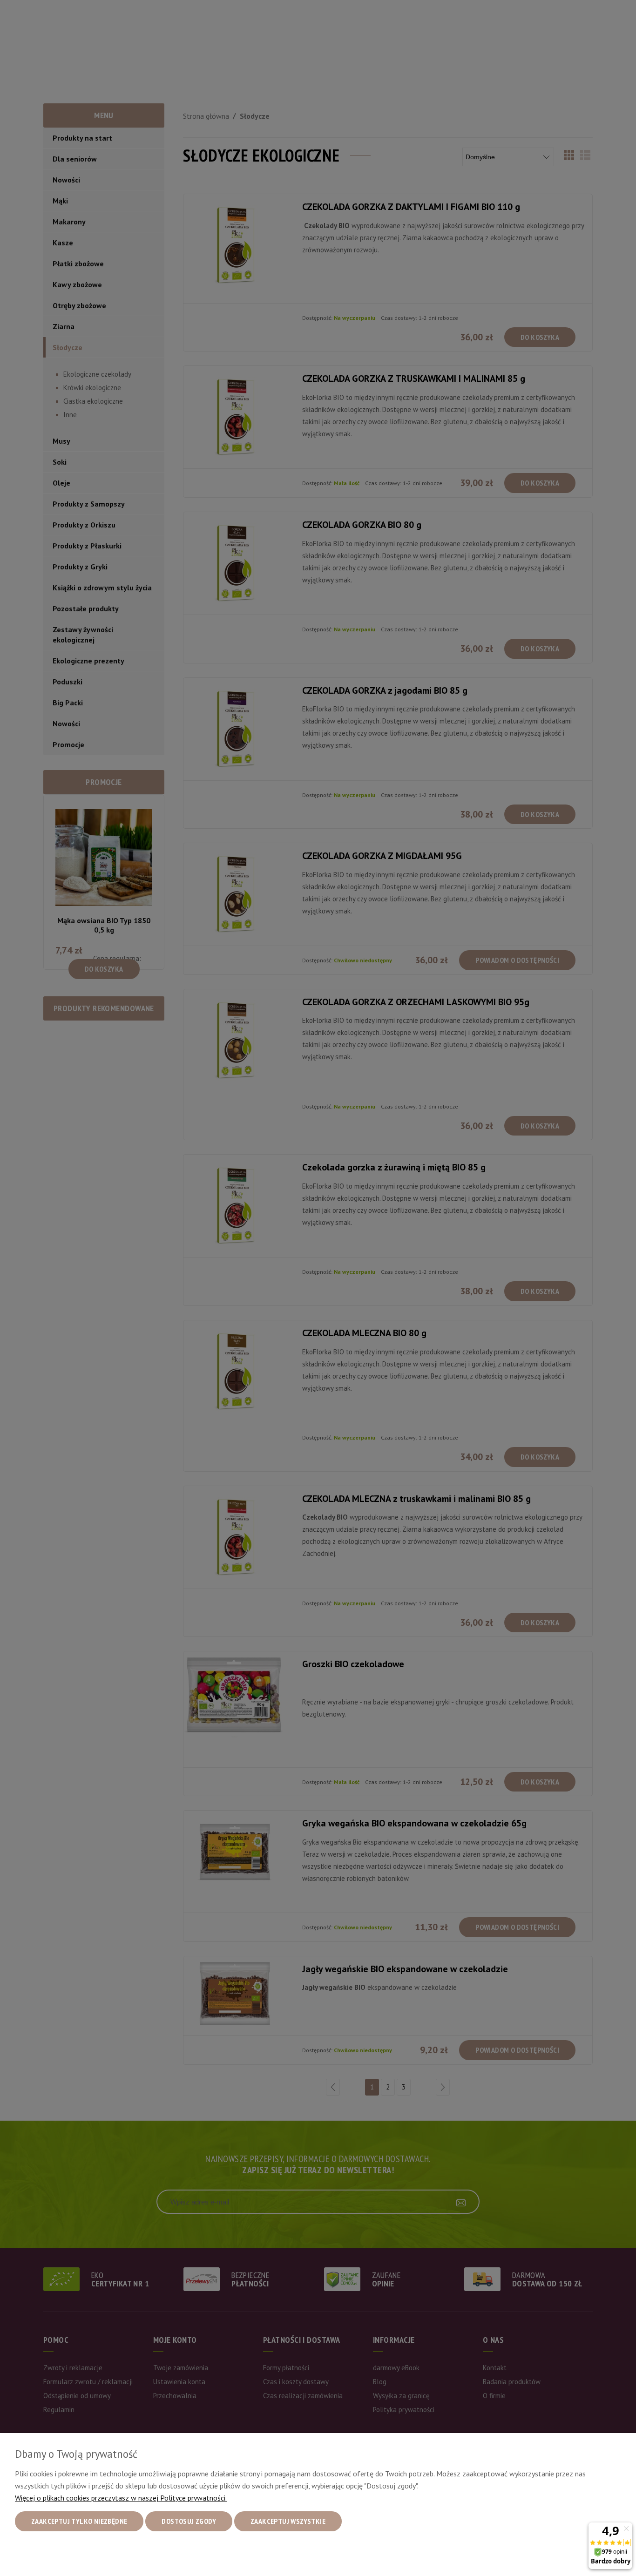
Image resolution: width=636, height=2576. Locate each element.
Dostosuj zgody (189, 2521)
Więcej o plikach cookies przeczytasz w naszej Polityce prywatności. (121, 2498)
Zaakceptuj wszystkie (288, 2521)
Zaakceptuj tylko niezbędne (79, 2521)
